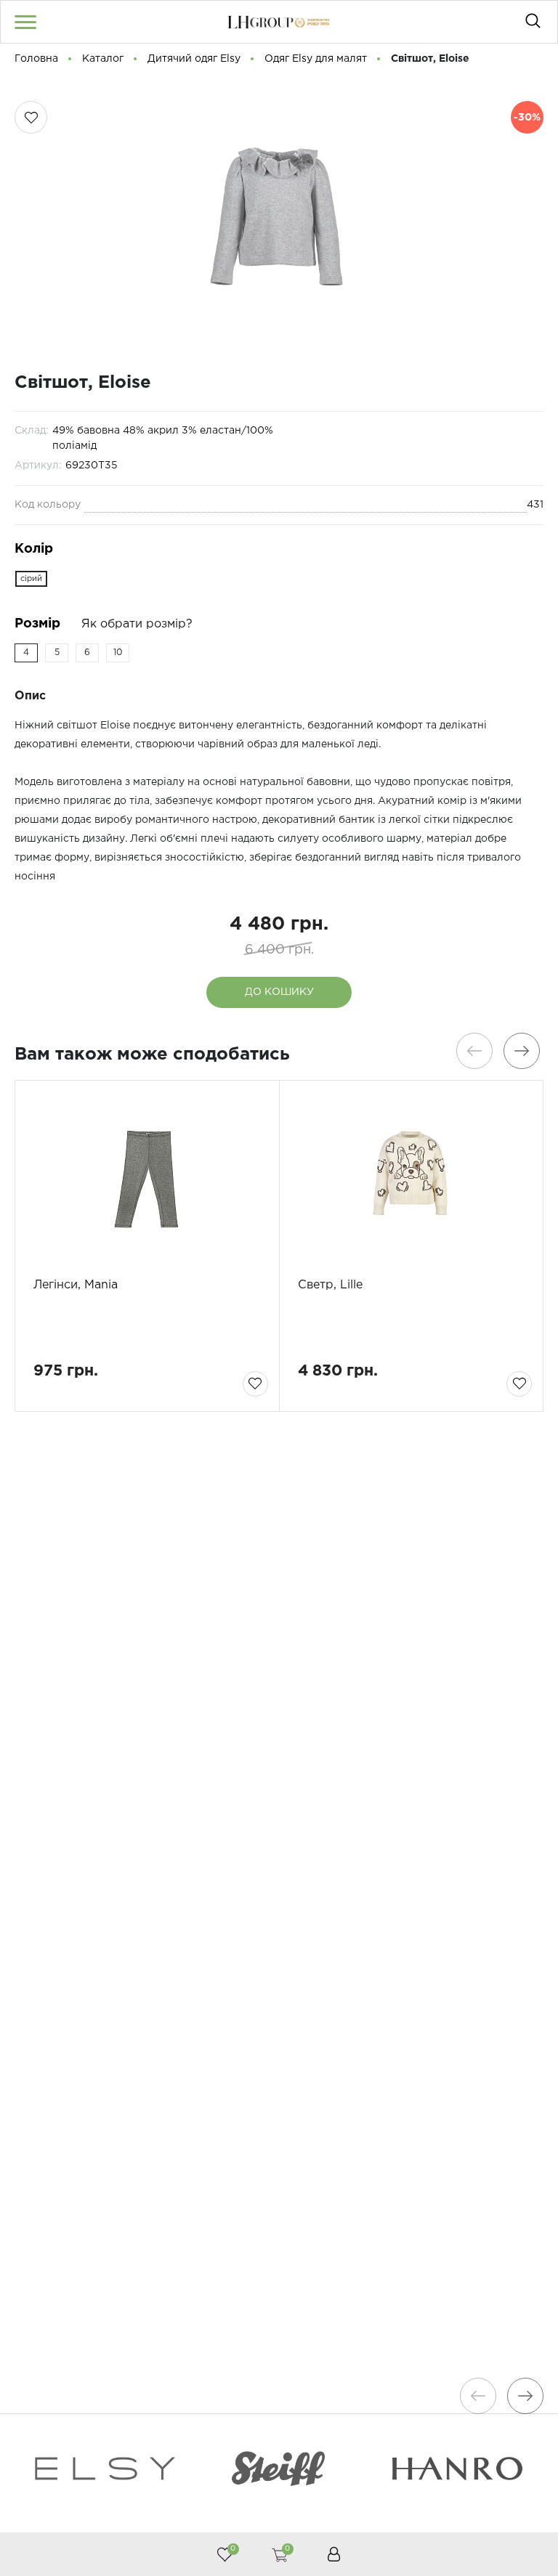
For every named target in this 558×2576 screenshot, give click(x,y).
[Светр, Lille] (412, 1179)
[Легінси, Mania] (147, 1179)
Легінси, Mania (76, 1285)
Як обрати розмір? (137, 624)
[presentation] (474, 1051)
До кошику (279, 992)
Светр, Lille (330, 1285)
